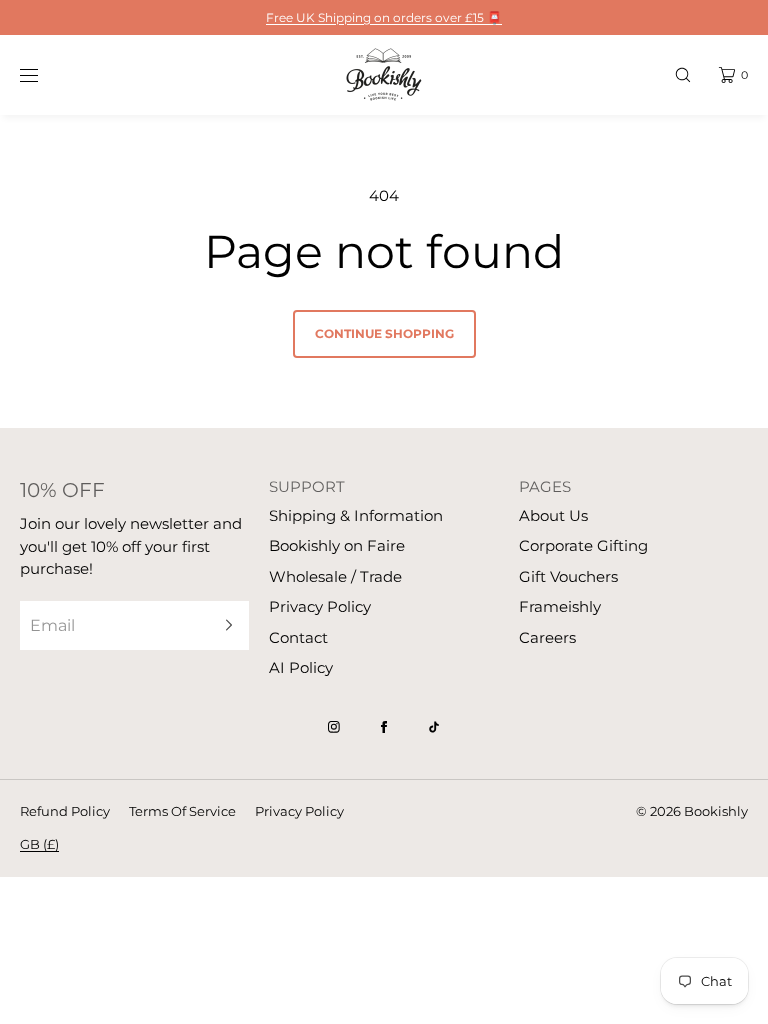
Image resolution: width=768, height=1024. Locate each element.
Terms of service (182, 811)
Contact (298, 637)
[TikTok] (434, 727)
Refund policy (65, 811)
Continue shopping (384, 333)
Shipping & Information (356, 515)
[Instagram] (334, 727)
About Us (553, 515)
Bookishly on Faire (337, 545)
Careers (547, 637)
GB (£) (39, 844)
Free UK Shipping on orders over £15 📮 (384, 17)
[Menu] (44, 74)
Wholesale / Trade (335, 576)
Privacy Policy (320, 606)
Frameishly (560, 606)
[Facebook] (384, 727)
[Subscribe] (224, 625)
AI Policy (301, 667)
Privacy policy (299, 811)
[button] (683, 74)
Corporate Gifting (583, 545)
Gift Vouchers (568, 576)
